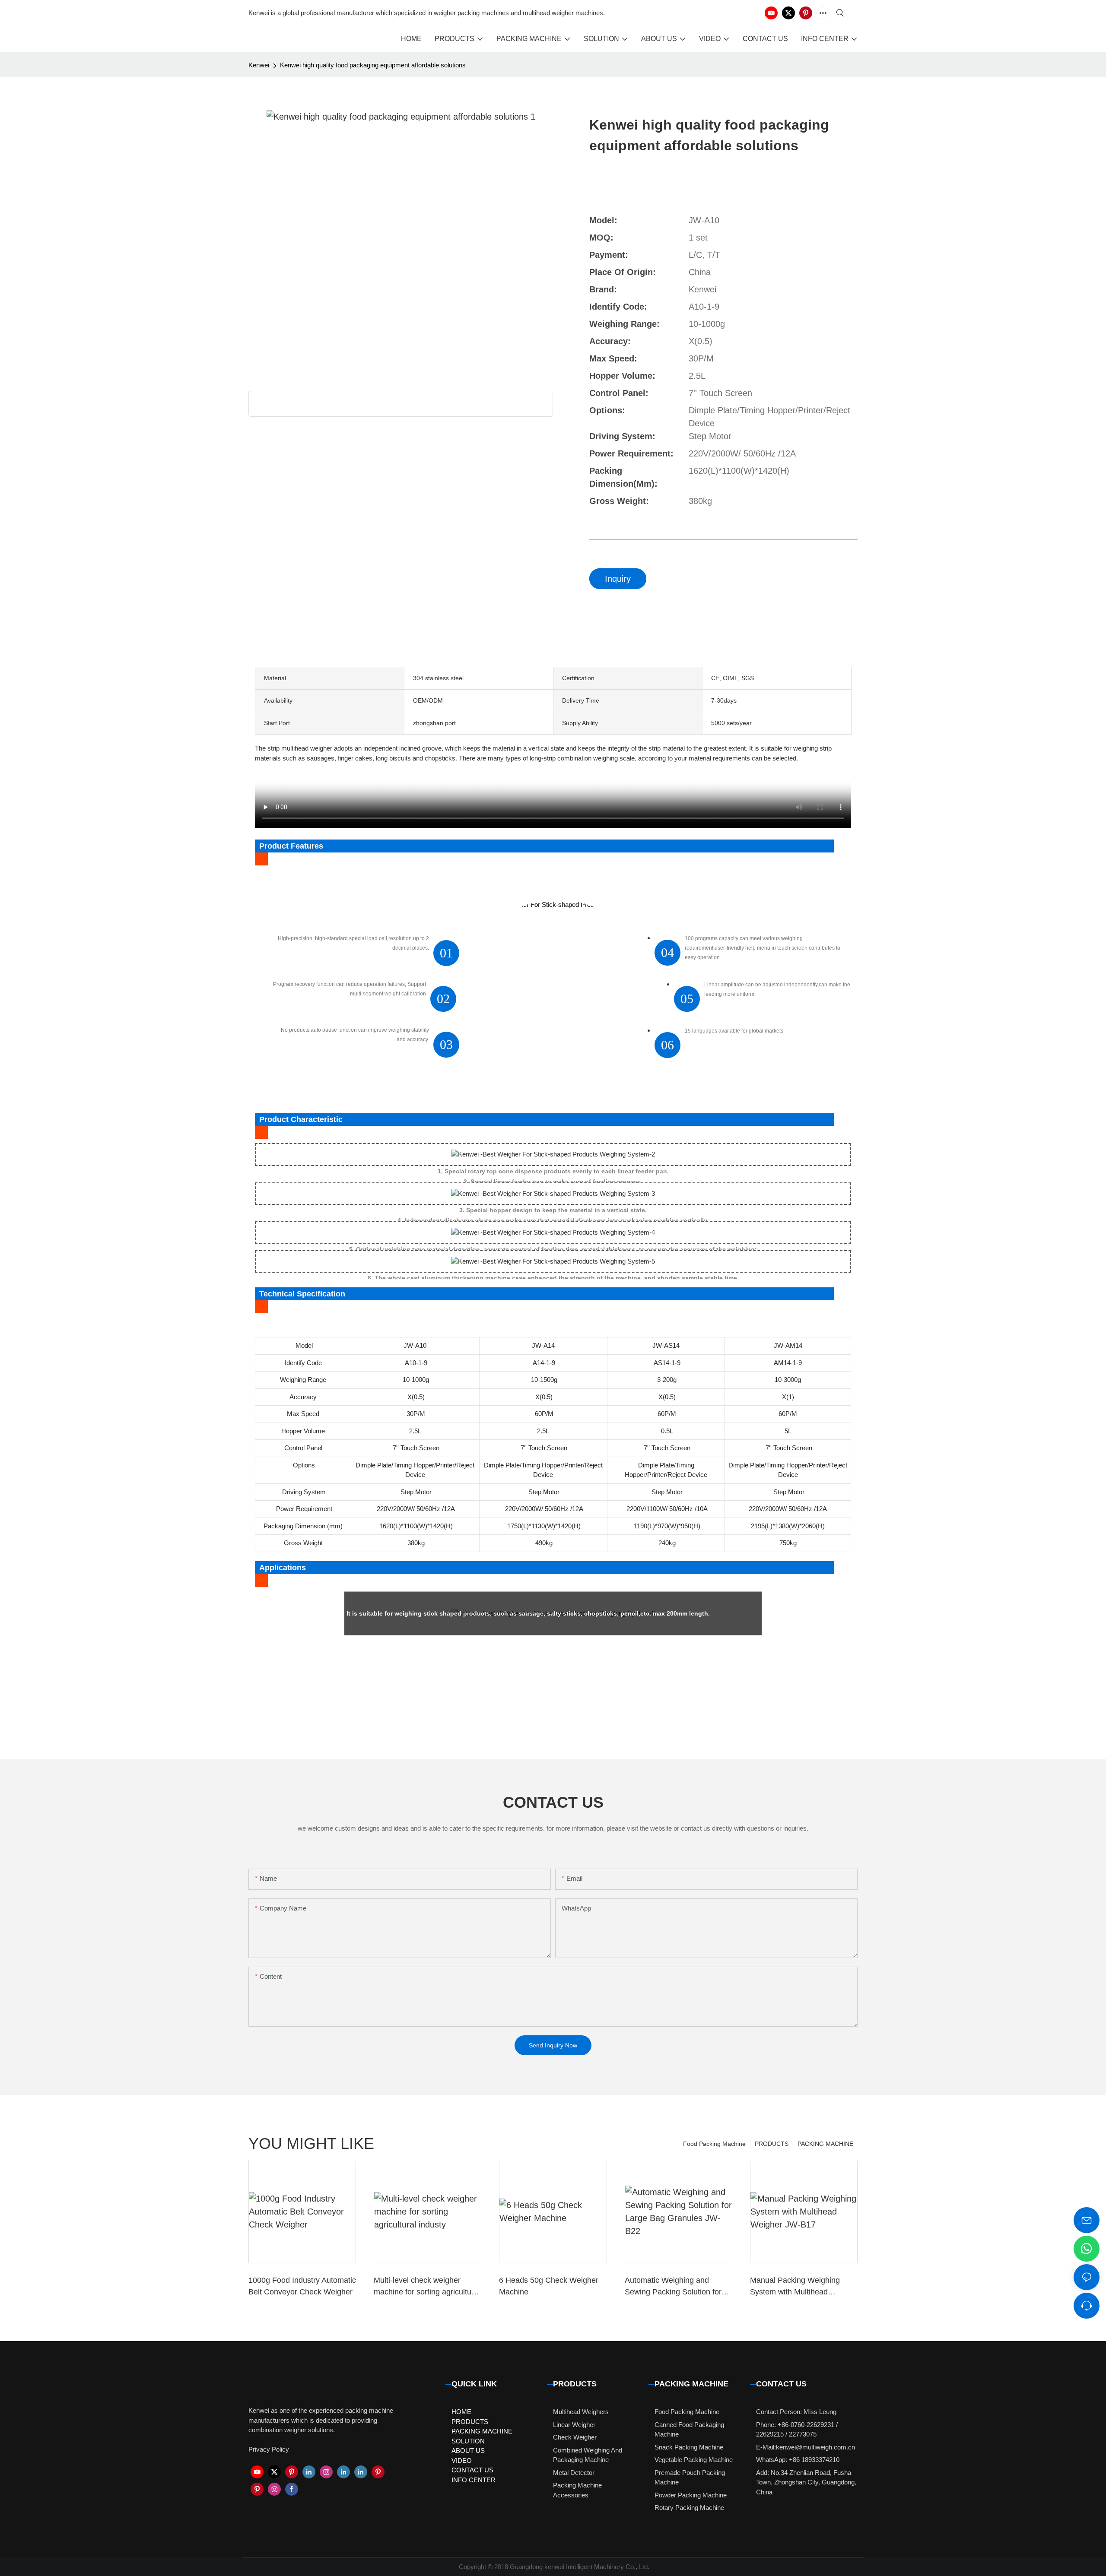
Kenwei (259, 65)
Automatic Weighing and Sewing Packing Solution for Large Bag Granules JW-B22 (674, 2287)
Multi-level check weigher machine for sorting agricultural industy (427, 2287)
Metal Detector (574, 2473)
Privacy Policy (269, 2449)
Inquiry (618, 579)
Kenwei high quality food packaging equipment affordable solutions (373, 65)
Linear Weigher (574, 2425)
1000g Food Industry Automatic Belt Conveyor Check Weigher (302, 2286)
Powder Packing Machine (691, 2495)
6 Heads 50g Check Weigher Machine (549, 2286)
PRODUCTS (772, 2144)
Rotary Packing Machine (689, 2508)
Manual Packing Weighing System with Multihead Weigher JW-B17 (795, 2287)
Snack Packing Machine (689, 2447)
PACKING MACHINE (825, 2144)
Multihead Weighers (581, 2412)
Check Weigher (575, 2437)
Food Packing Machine (714, 2144)
